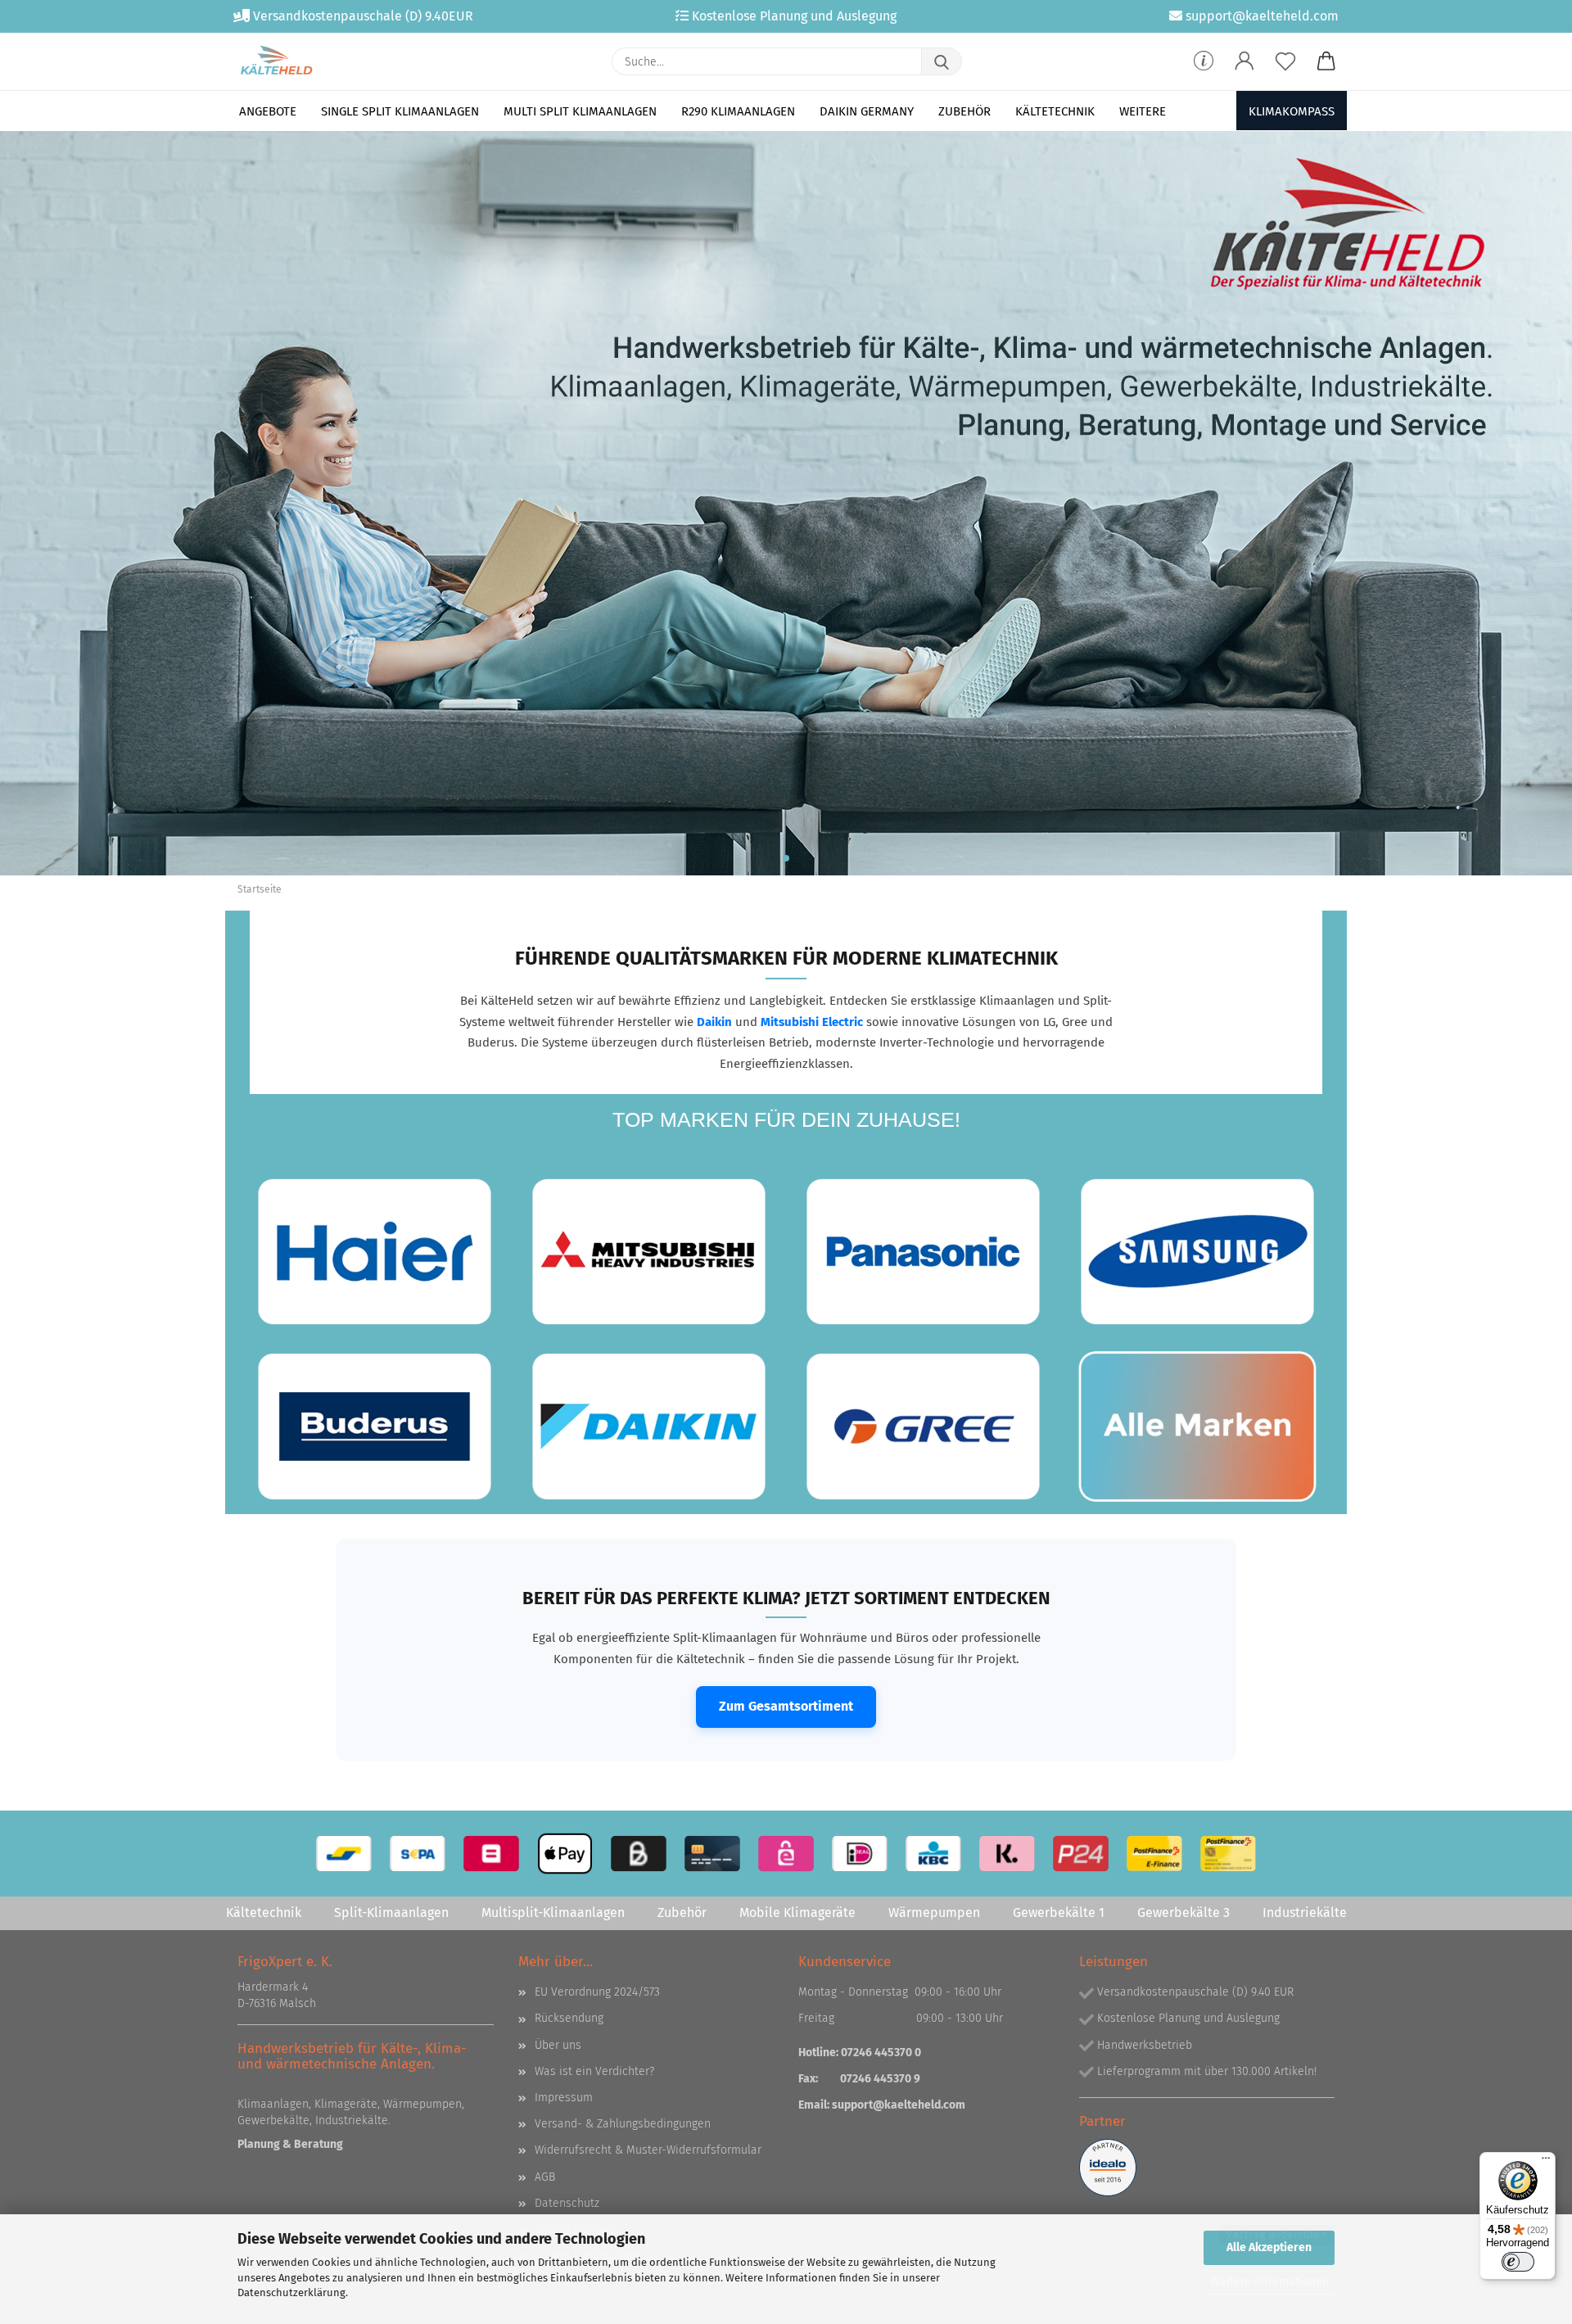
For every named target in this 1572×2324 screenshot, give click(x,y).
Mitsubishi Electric (812, 1022)
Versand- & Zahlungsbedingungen (623, 2124)
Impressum (564, 2098)
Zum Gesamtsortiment (786, 1706)
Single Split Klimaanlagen (400, 111)
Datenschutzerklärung (291, 2292)
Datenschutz (567, 2203)
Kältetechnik (1055, 111)
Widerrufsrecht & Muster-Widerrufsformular (648, 2150)
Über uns (558, 2045)
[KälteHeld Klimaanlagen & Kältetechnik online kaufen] (276, 61)
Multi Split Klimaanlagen (580, 111)
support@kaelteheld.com (899, 2105)
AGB (545, 2177)
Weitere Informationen (1269, 2282)
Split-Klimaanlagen (391, 1913)
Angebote (268, 111)
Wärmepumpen (934, 1913)
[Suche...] (942, 61)
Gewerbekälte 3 (1184, 1913)
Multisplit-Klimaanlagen (553, 1913)
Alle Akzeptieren (1269, 2247)
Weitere (1143, 111)
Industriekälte (1305, 1913)
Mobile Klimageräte (797, 1913)
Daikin (714, 1022)
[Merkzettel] (1285, 61)
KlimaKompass (1292, 111)
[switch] (1518, 2262)
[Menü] (1546, 2162)
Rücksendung (569, 2018)
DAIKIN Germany (867, 111)
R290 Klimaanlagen (738, 111)
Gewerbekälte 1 (1059, 1913)
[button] (1244, 61)
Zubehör (964, 111)
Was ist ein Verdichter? (594, 2071)
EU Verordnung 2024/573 (597, 1992)
